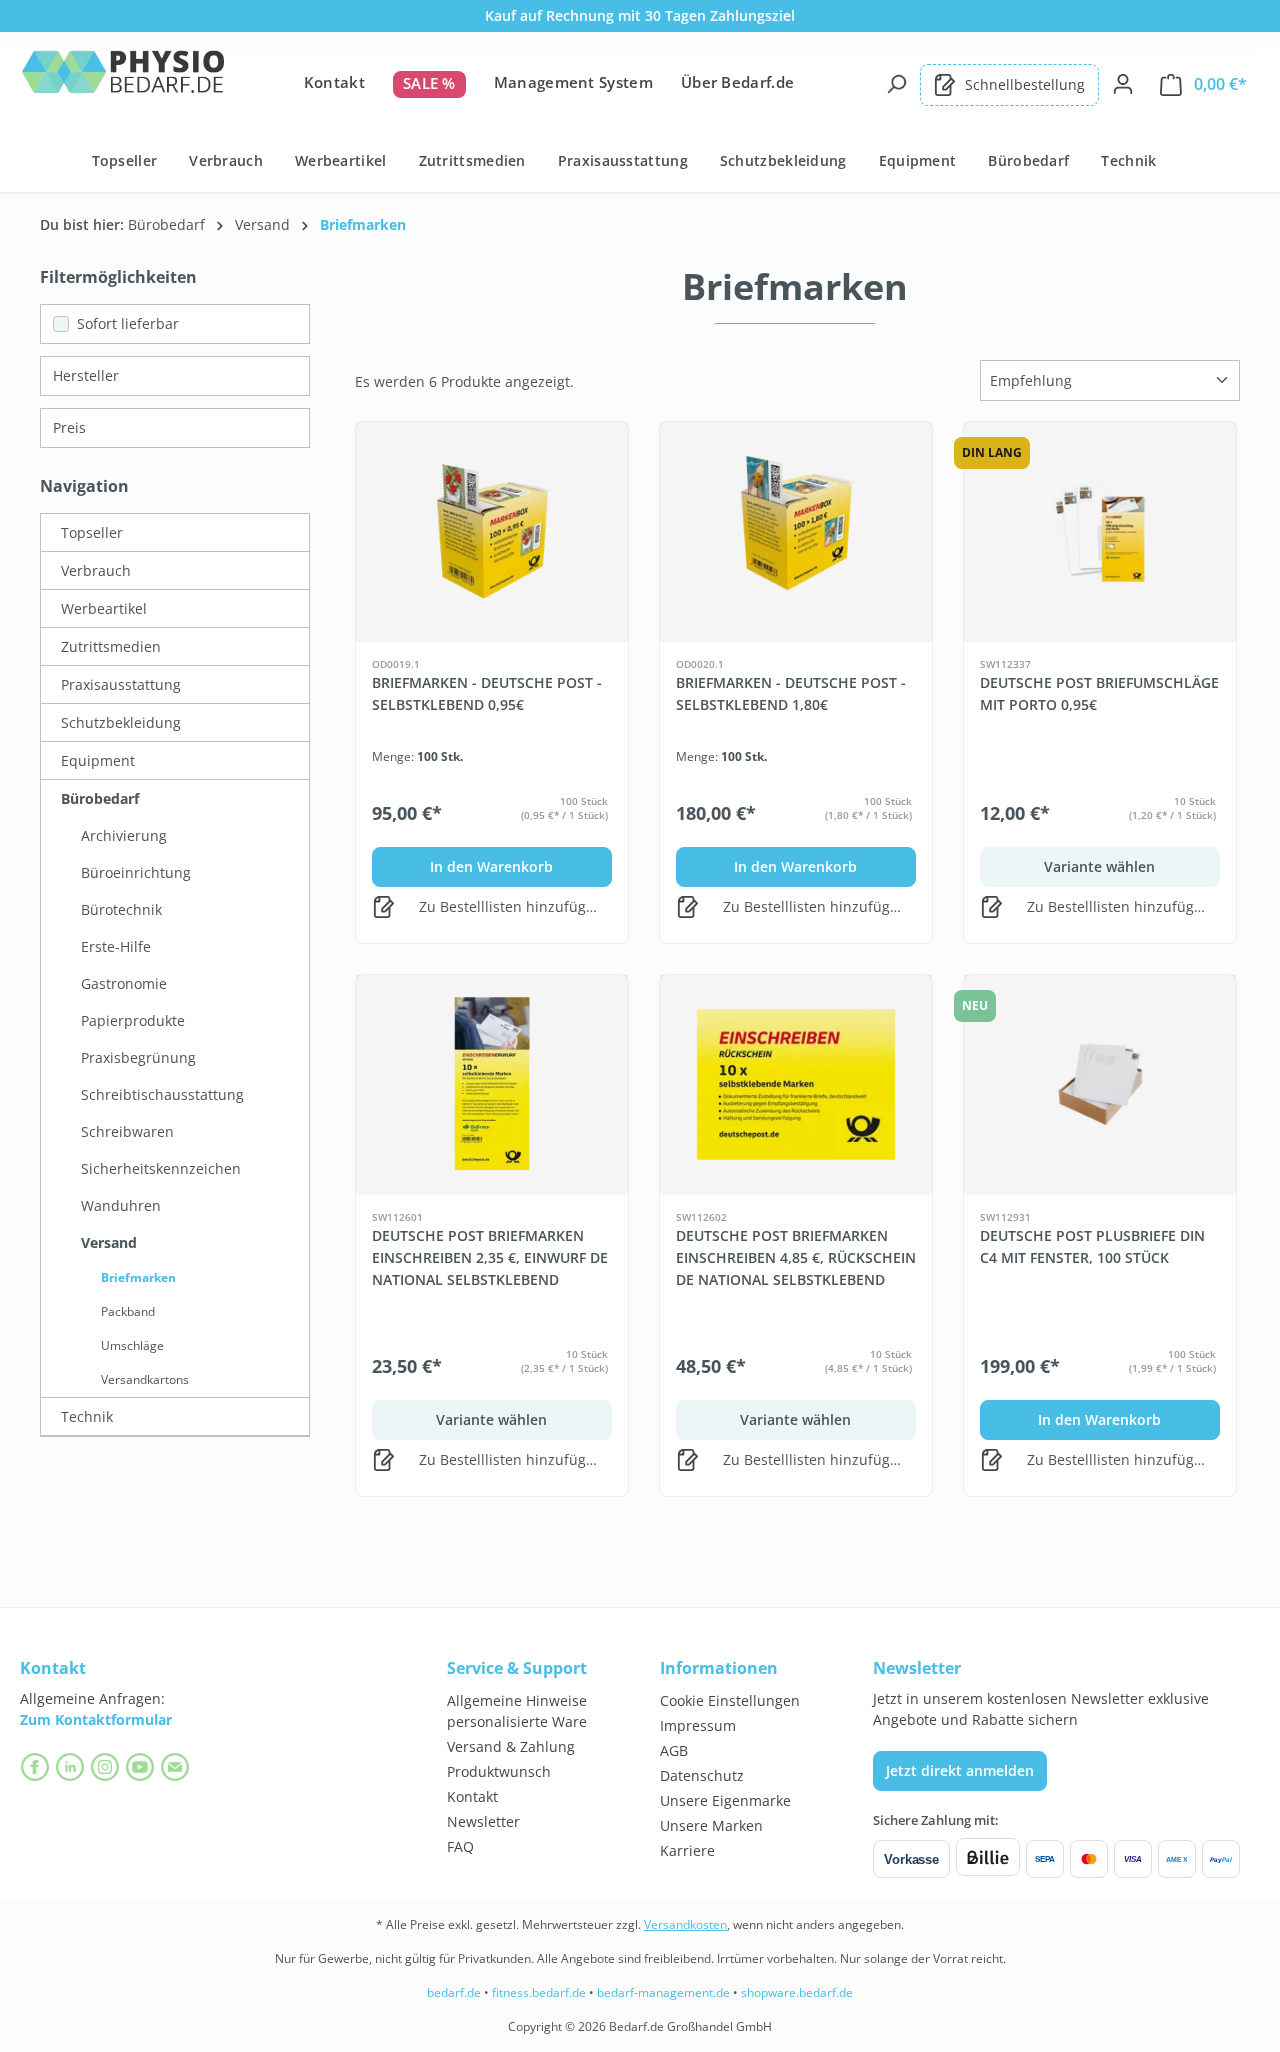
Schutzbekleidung (121, 722)
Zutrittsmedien (111, 646)
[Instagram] (107, 1767)
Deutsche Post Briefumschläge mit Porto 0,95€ (1099, 693)
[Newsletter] (177, 1767)
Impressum (698, 1725)
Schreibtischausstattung (162, 1094)
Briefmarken (138, 1277)
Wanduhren (121, 1205)
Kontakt (334, 82)
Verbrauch (96, 570)
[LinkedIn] (72, 1767)
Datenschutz (702, 1775)
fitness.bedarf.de (539, 1992)
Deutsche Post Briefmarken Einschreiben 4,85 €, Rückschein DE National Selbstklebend (796, 1257)
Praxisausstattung (121, 684)
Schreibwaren (127, 1131)
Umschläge (132, 1345)
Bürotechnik (121, 909)
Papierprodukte (133, 1020)
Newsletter (483, 1821)
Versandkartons (145, 1379)
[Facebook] (37, 1767)
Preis (69, 427)
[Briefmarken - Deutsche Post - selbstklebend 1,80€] (796, 532)
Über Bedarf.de (737, 82)
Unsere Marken (711, 1825)
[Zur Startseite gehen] (123, 80)
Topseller (92, 532)
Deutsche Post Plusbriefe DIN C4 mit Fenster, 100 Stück (1092, 1246)
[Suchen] (896, 84)
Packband (128, 1311)
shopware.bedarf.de (797, 1992)
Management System (573, 82)
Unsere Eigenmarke (725, 1800)
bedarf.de (454, 1992)
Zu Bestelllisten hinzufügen (509, 906)
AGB (674, 1750)
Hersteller (86, 375)
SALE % (429, 83)
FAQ (460, 1846)
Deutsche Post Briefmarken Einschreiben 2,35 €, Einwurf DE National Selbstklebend (490, 1257)
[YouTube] (142, 1767)
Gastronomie (124, 983)
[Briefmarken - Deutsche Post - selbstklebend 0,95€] (492, 532)
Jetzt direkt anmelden (960, 1770)
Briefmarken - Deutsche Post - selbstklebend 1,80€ (791, 693)
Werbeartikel (104, 608)
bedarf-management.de (663, 1992)
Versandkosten (685, 1924)
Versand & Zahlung (511, 1746)
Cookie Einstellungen (730, 1700)
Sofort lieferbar (128, 323)
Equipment (98, 760)
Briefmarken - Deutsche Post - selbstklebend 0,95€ (487, 693)
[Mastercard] (1089, 1859)
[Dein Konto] (1123, 84)
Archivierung (124, 835)
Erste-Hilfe (116, 946)
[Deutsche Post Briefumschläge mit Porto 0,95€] (1100, 532)
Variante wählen (1099, 866)
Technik (87, 1416)
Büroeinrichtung (136, 872)
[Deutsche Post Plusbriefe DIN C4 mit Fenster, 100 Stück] (1100, 1085)
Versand (109, 1242)
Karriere (687, 1850)
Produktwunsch (499, 1771)
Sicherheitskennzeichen (161, 1168)
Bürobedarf (100, 798)
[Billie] (988, 1859)
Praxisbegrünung (138, 1057)
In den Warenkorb (491, 866)
